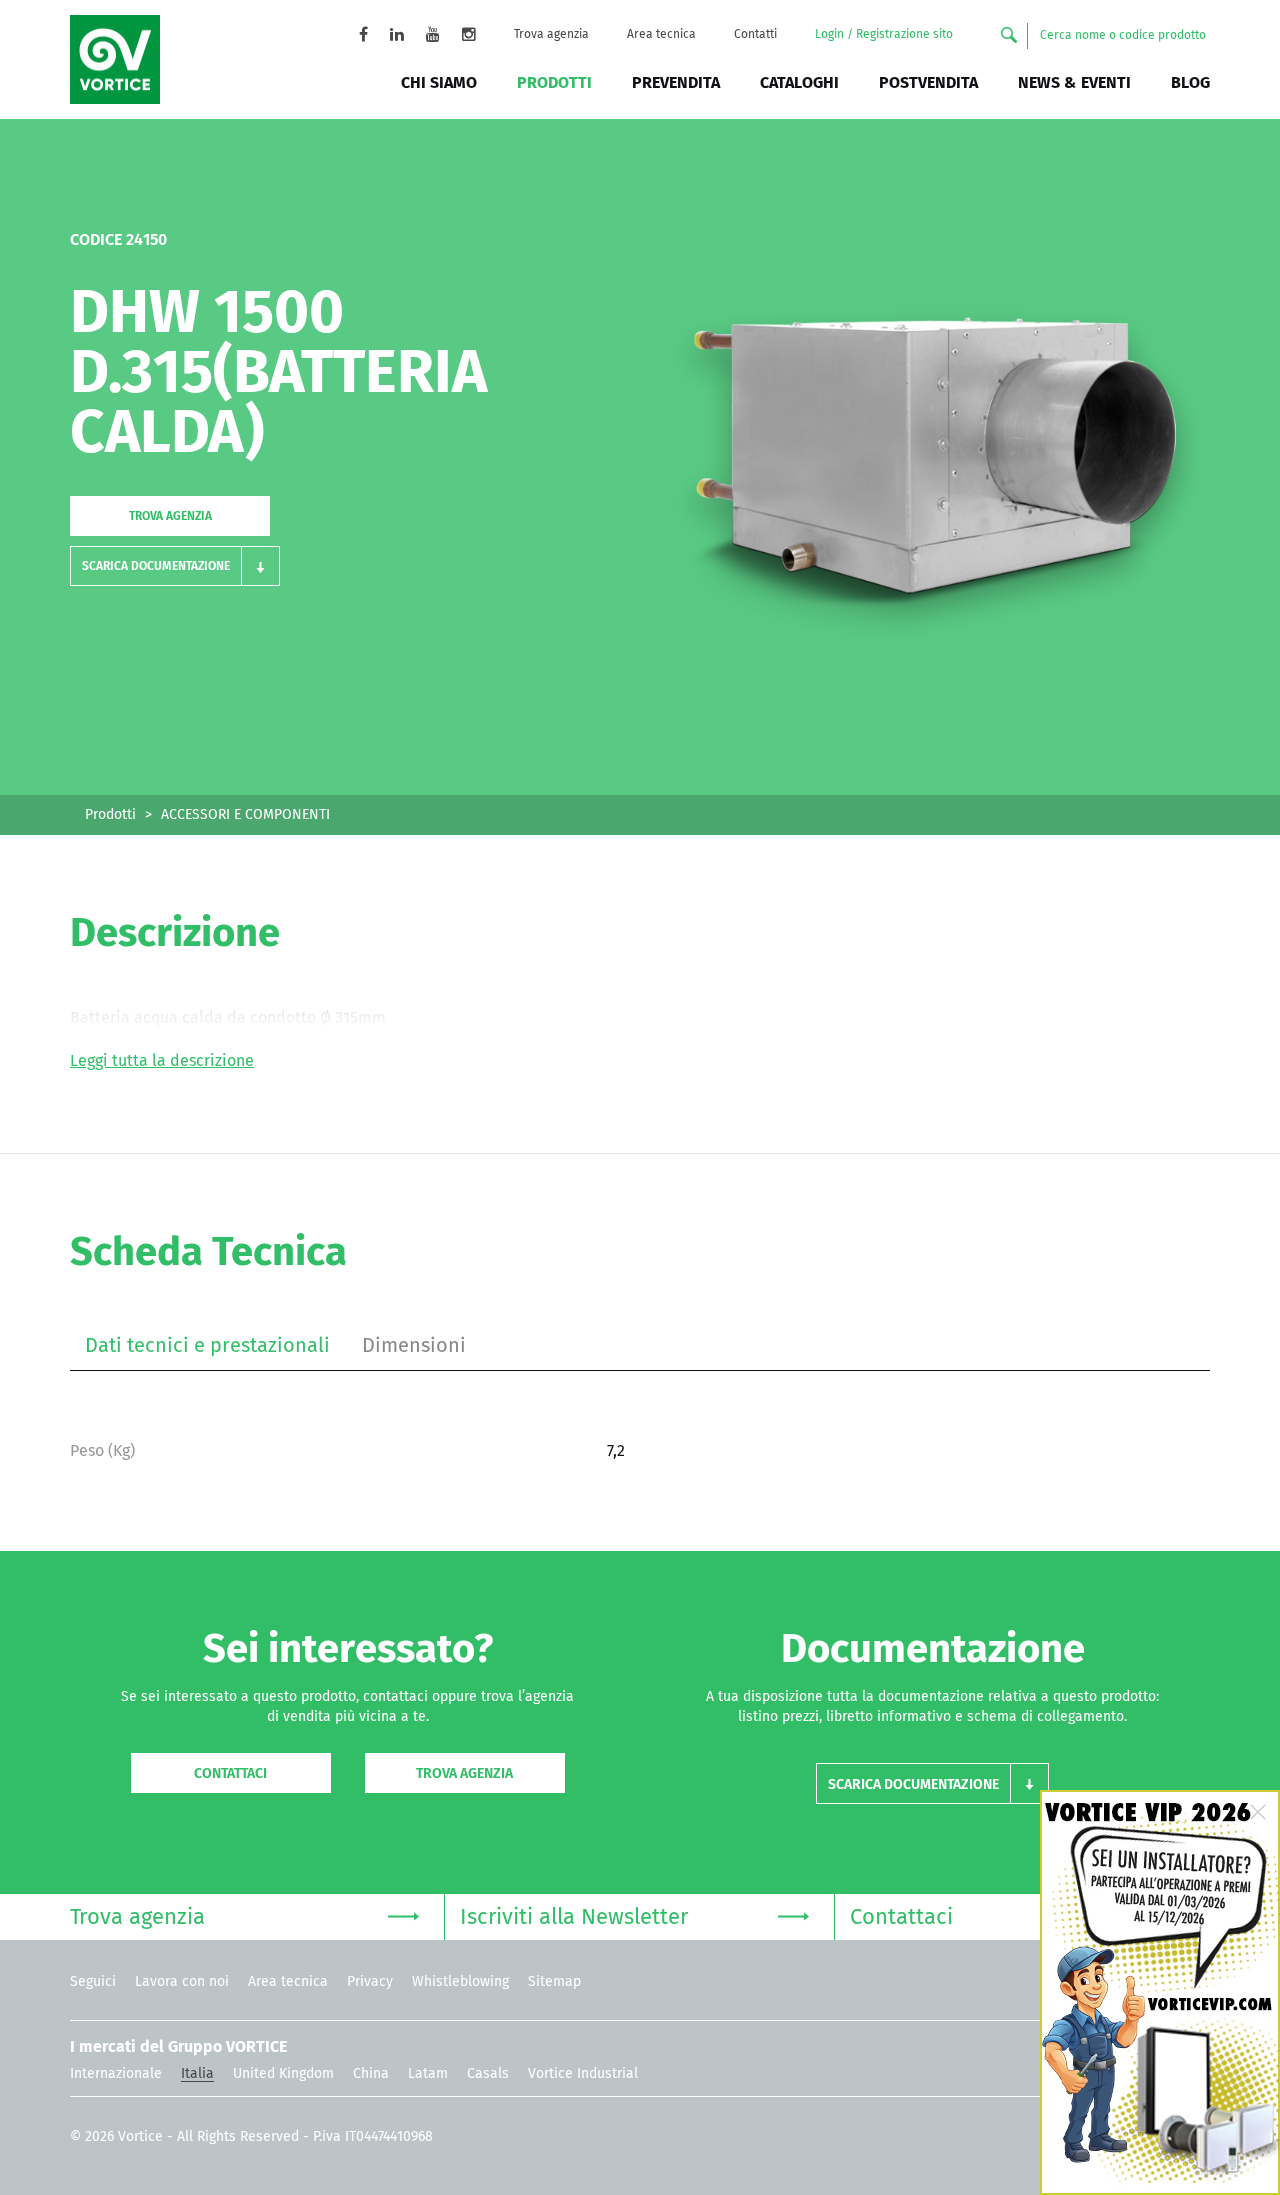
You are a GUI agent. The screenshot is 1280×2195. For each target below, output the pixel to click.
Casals (488, 2074)
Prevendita (676, 83)
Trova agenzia (551, 35)
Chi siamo (439, 83)
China (371, 2074)
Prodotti (554, 83)
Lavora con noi (182, 1982)
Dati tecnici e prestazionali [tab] (207, 1346)
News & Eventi (1074, 83)
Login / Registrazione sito (884, 35)
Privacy (370, 1982)
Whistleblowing (460, 1982)
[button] (175, 566)
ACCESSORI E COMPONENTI (245, 815)
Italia (197, 2074)
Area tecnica (661, 35)
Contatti (755, 35)
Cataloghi (799, 83)
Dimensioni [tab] (414, 1346)
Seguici (93, 1982)
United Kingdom (283, 2074)
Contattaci (230, 1774)
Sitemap (554, 1982)
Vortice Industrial (583, 2074)
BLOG (1190, 83)
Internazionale (116, 2074)
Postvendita (928, 83)
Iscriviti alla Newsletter (574, 1918)
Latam (428, 2074)
